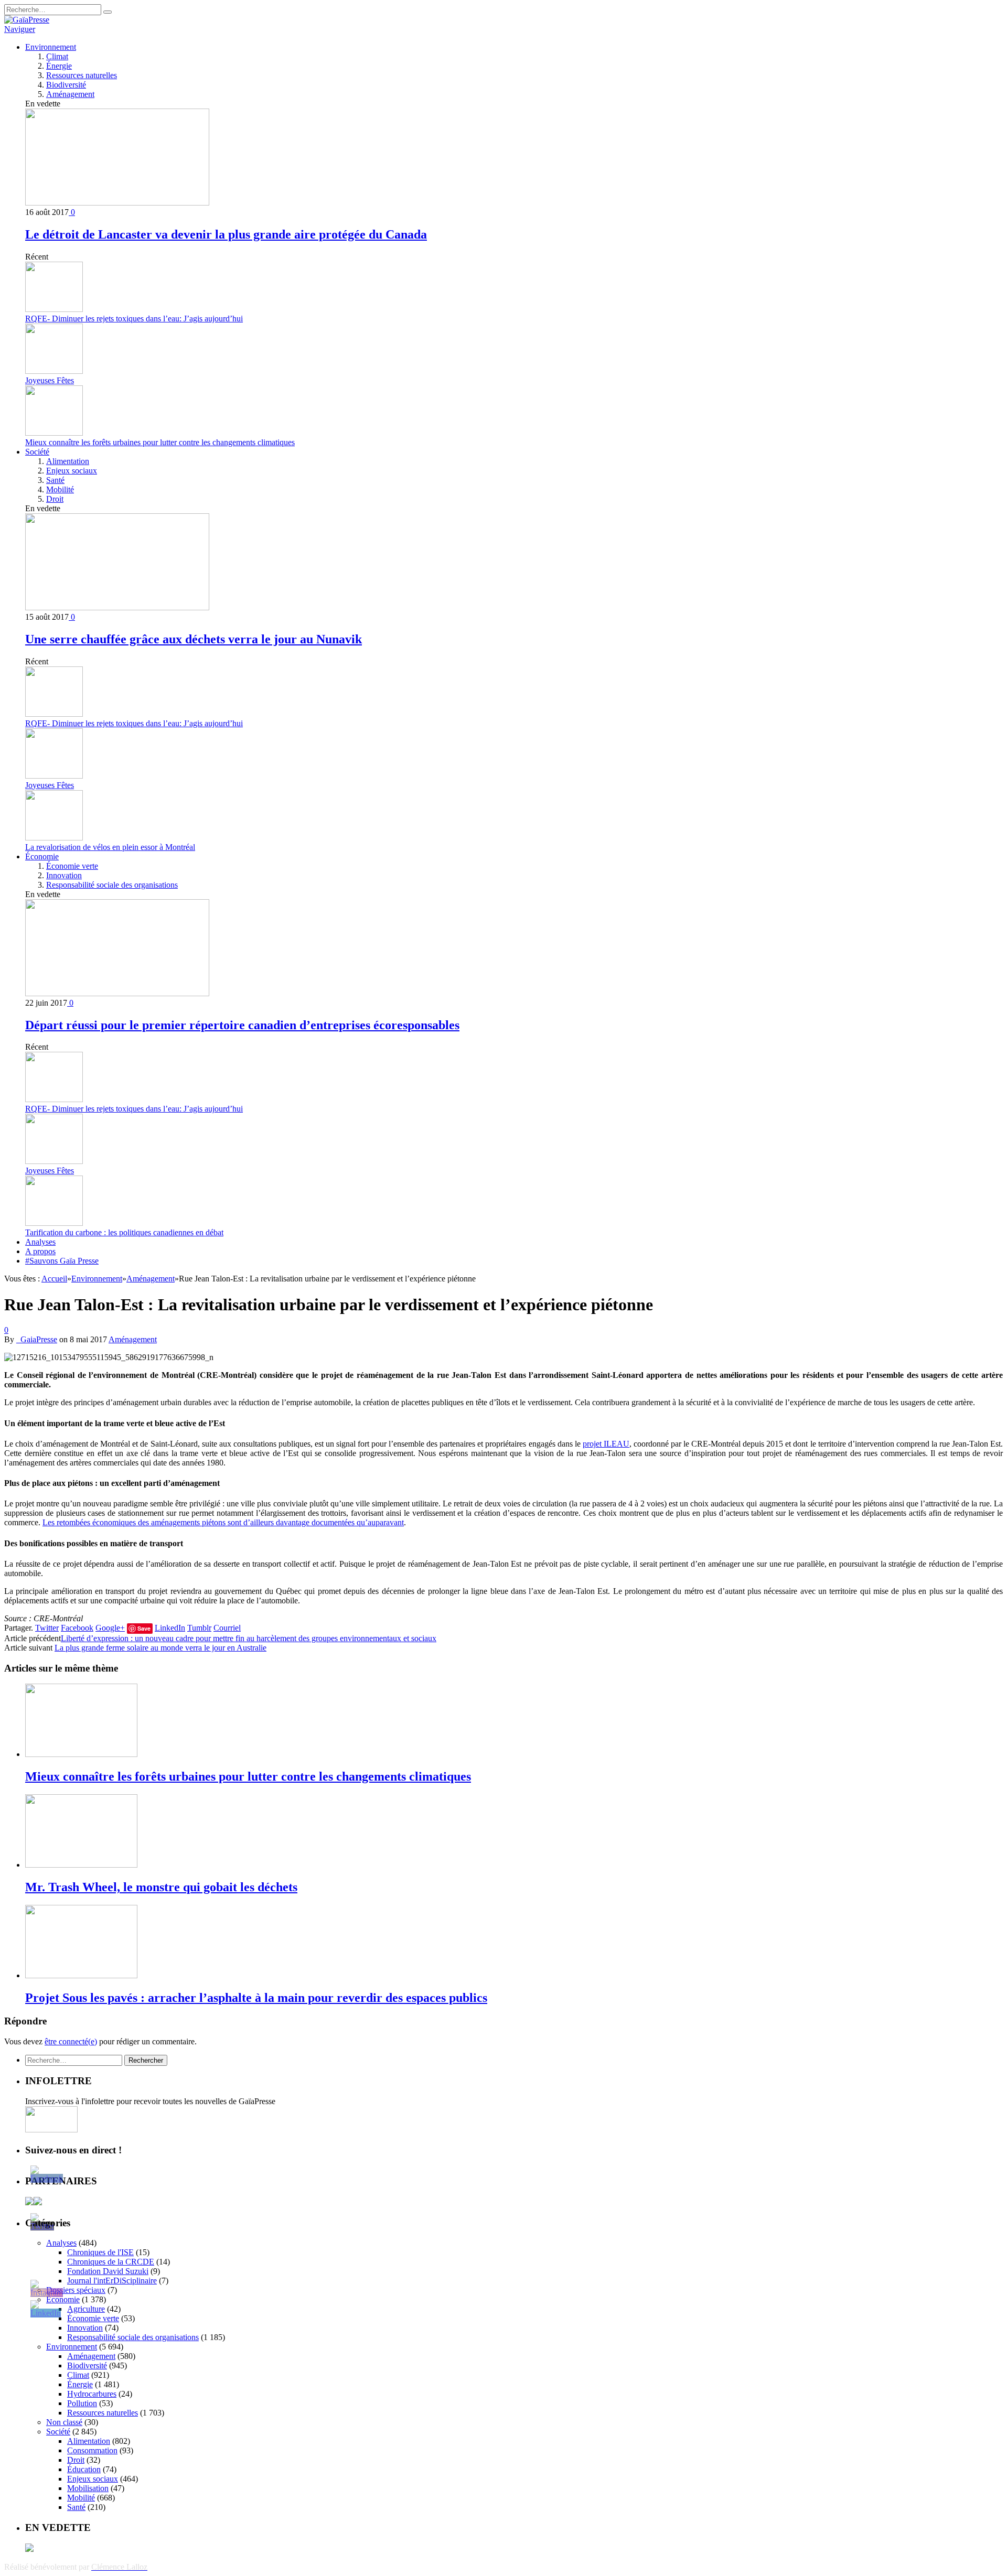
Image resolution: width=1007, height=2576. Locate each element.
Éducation (84, 2469)
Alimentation (68, 461)
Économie (42, 856)
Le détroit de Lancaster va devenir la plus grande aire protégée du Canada (226, 234)
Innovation (64, 875)
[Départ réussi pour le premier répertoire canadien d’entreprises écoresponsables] (117, 993)
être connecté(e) (71, 2041)
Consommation (92, 2450)
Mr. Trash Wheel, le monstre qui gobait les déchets (161, 1887)
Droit (55, 499)
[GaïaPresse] (27, 20)
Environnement (51, 47)
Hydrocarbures (92, 2394)
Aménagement (70, 94)
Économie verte (72, 866)
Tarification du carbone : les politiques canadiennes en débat (124, 1232)
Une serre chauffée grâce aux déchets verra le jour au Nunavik (194, 639)
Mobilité (60, 489)
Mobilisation (88, 2488)
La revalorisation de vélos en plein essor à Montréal (110, 847)
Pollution (82, 2403)
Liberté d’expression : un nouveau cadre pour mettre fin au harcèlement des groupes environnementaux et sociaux (249, 1638)
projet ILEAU (606, 1444)
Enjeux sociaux (72, 471)
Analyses (40, 1242)
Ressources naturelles (82, 75)
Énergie (59, 66)
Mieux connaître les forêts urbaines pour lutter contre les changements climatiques (160, 442)
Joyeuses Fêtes (50, 380)
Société (37, 452)
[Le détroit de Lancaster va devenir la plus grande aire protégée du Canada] (117, 203)
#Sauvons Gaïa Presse (62, 1261)
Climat (57, 56)
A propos (40, 1251)
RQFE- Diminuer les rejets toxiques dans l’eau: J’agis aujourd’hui (134, 319)
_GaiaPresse (37, 1339)
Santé (55, 480)
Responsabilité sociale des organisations (112, 885)
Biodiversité (66, 85)
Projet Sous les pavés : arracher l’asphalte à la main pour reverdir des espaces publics (256, 1998)
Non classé (64, 2422)
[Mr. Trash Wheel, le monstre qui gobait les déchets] (81, 1865)
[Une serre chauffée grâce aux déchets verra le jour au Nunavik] (117, 607)
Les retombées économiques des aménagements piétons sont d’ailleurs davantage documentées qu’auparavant (223, 1522)
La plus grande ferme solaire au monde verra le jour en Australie (160, 1648)
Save (144, 1628)
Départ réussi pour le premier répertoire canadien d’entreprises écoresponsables (242, 1025)
